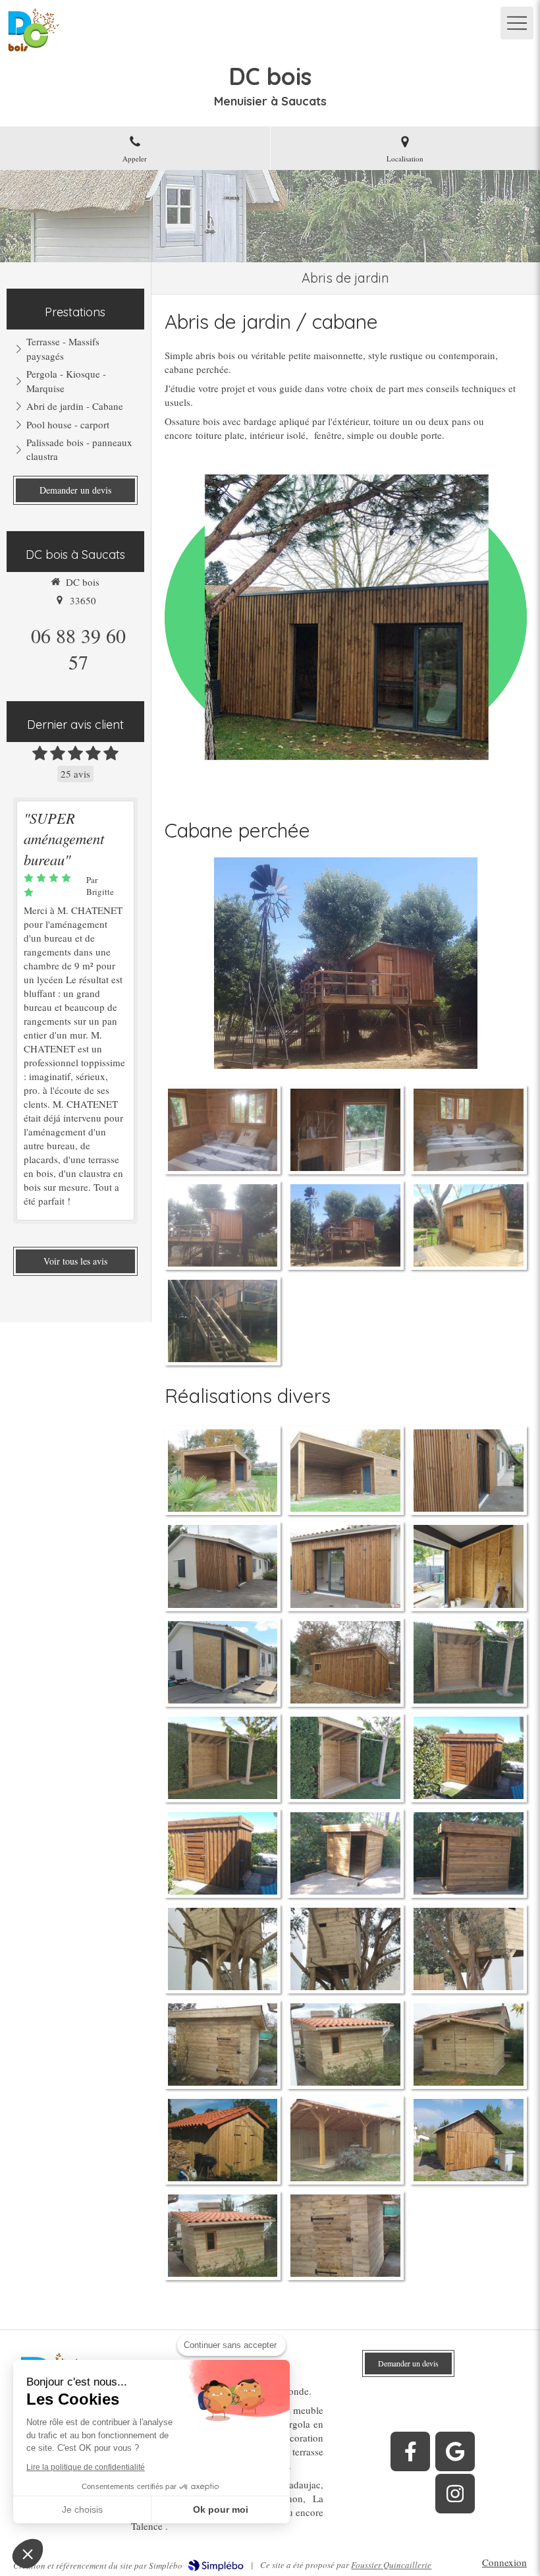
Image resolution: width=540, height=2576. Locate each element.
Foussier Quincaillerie (391, 2565)
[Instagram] (455, 2494)
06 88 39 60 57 (78, 648)
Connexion (504, 2562)
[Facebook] (410, 2451)
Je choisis (82, 2509)
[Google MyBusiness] (455, 2451)
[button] (28, 2554)
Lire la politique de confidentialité (86, 2467)
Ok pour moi (221, 2509)
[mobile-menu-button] (517, 23)
